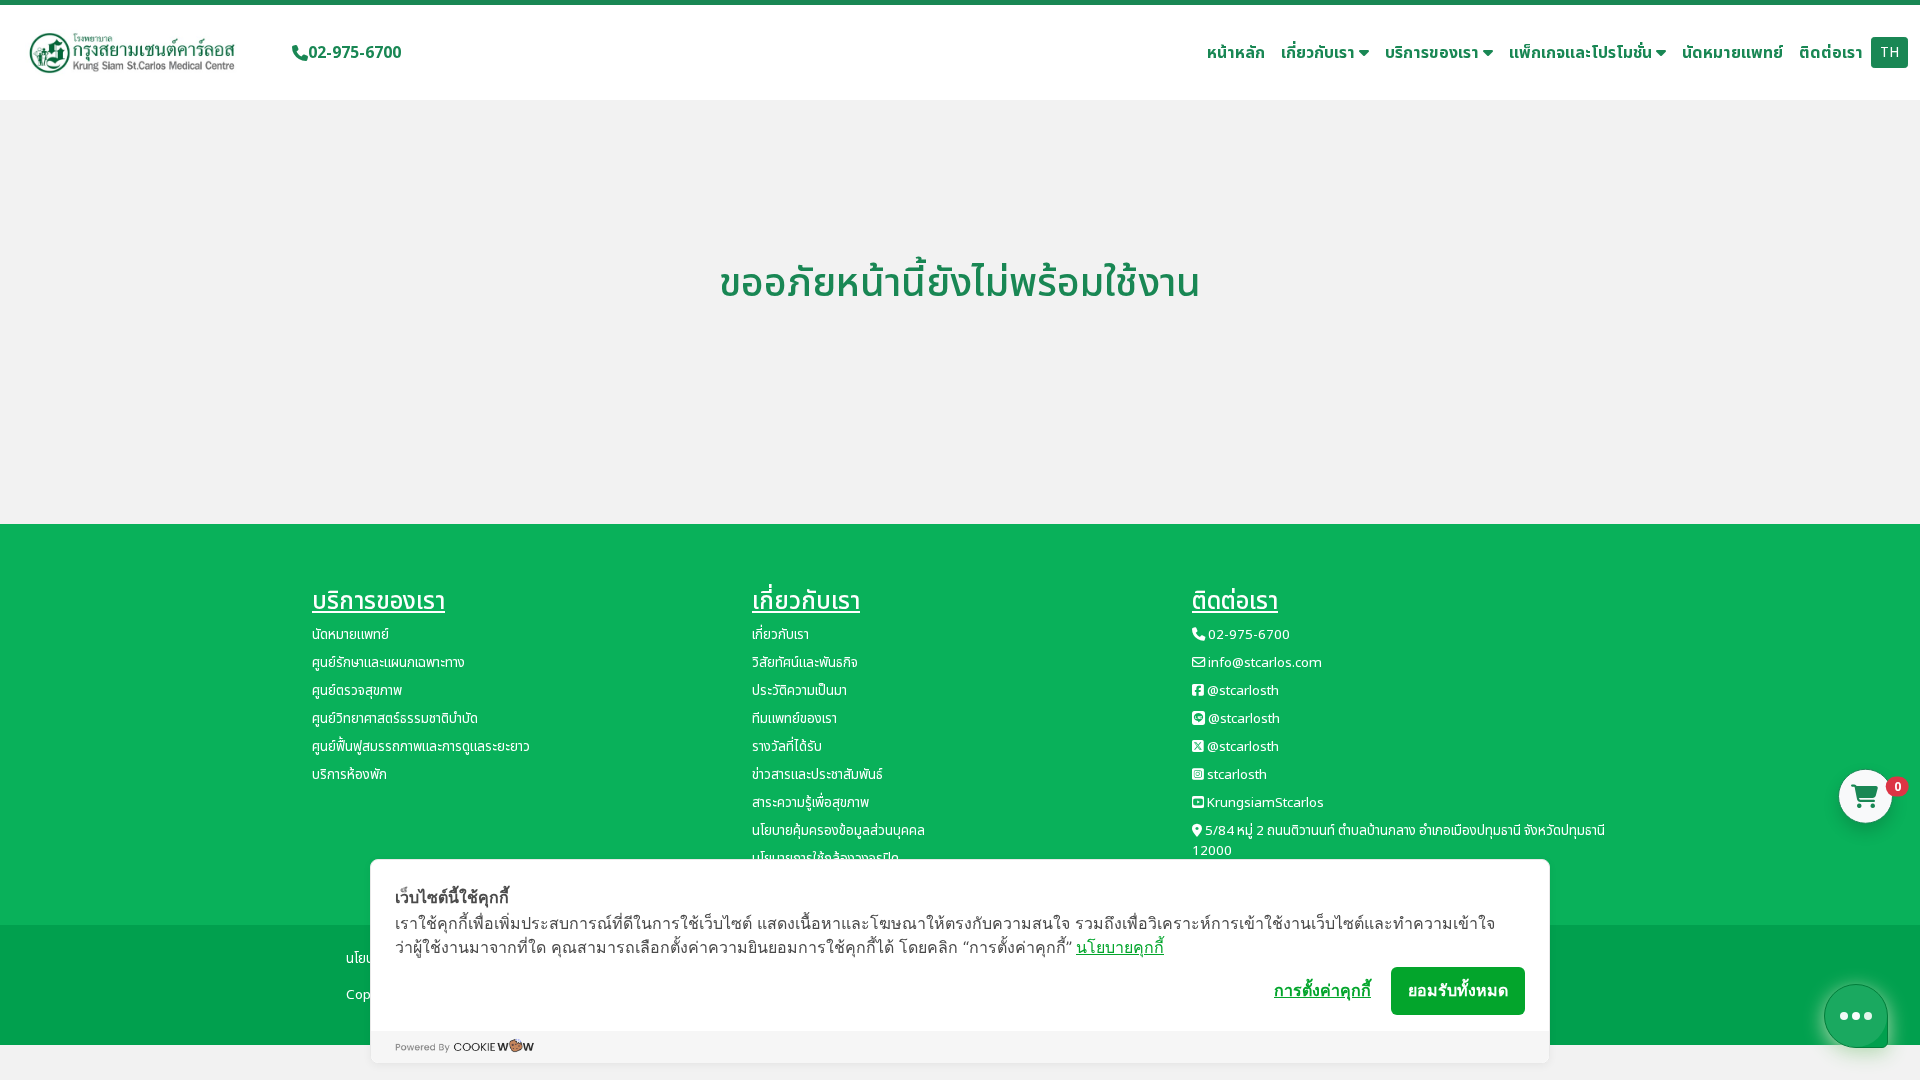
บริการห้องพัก (349, 775)
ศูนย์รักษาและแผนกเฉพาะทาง (388, 663)
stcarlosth (1235, 775)
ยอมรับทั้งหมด (1458, 990)
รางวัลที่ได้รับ (787, 747)
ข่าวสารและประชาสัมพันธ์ (817, 775)
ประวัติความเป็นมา (799, 691)
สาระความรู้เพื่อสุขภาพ (810, 803)
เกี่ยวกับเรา (1320, 53)
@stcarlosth (1241, 691)
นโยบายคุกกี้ (1120, 947)
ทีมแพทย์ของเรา (794, 719)
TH (1889, 52)
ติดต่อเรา (1831, 53)
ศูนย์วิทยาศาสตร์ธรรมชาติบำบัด (395, 719)
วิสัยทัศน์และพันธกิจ (805, 663)
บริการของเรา (1434, 53)
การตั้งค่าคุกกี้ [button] (1322, 990)
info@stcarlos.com (1263, 663)
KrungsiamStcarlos (1264, 803)
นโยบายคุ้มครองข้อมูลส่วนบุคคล (838, 831)
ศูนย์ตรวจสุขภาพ (357, 691)
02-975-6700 (354, 53)
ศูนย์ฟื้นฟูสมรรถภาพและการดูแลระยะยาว (421, 747)
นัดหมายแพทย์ (1732, 53)
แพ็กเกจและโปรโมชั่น (1582, 53)
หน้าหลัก (1236, 53)
